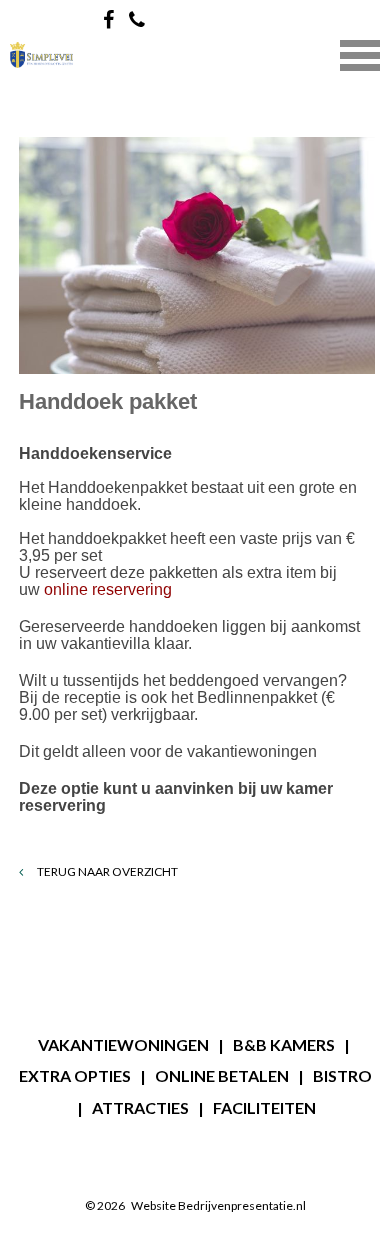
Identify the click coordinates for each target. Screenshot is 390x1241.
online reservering (108, 589)
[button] (360, 53)
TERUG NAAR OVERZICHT (106, 871)
